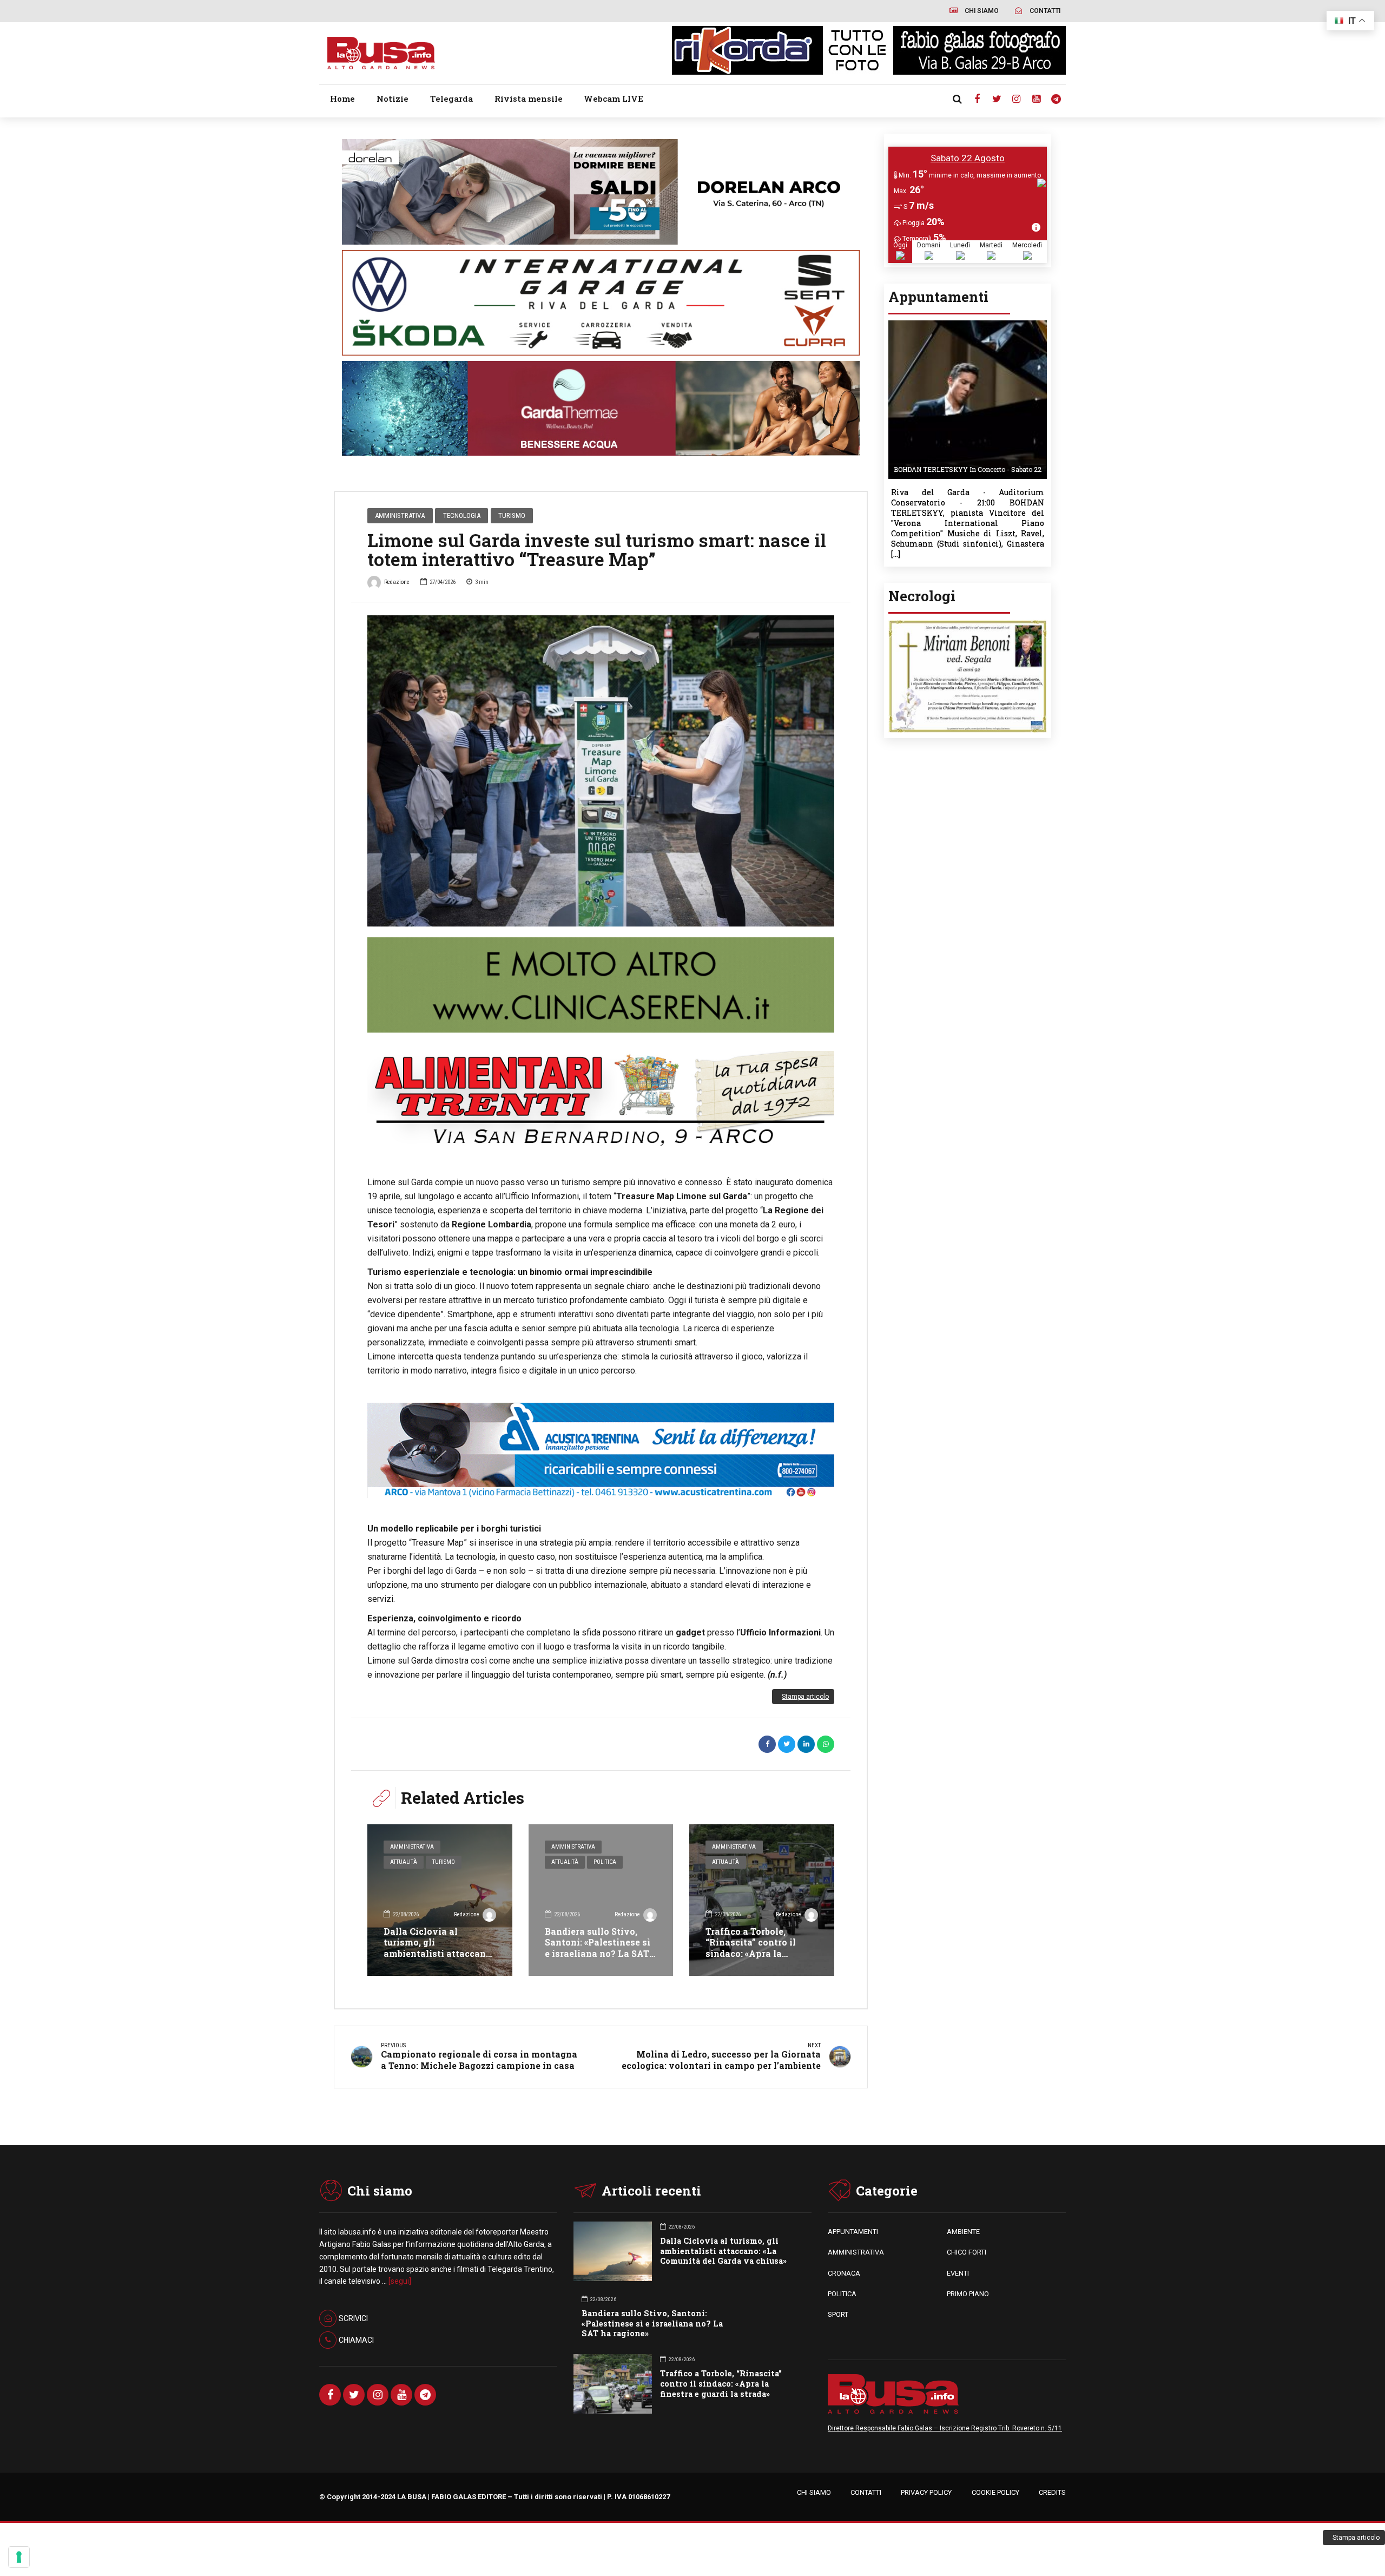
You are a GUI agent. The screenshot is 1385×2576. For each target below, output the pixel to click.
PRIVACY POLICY (926, 2492)
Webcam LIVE (614, 98)
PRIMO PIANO (968, 2294)
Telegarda (451, 98)
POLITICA (842, 2294)
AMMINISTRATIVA (856, 2252)
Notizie (393, 98)
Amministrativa (400, 515)
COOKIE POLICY (995, 2492)
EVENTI (958, 2273)
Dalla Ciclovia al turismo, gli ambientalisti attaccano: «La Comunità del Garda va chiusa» (438, 1954)
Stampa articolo (805, 1697)
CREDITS (1052, 2492)
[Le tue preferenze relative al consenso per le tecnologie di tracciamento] (19, 2557)
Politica (605, 1862)
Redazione (397, 582)
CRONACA (844, 2273)
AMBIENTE (963, 2232)
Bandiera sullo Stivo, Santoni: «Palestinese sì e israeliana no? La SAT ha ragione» (598, 1948)
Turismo (512, 515)
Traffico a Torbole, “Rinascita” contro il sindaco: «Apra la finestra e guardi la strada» (751, 1954)
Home (342, 98)
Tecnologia (462, 515)
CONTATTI (866, 2492)
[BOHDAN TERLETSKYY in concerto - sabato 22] (968, 324)
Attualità (404, 1862)
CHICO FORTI (967, 2252)
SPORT (838, 2314)
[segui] (400, 2281)
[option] (601, 771)
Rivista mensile (529, 98)
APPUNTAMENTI (853, 2232)
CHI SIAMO (814, 2492)
